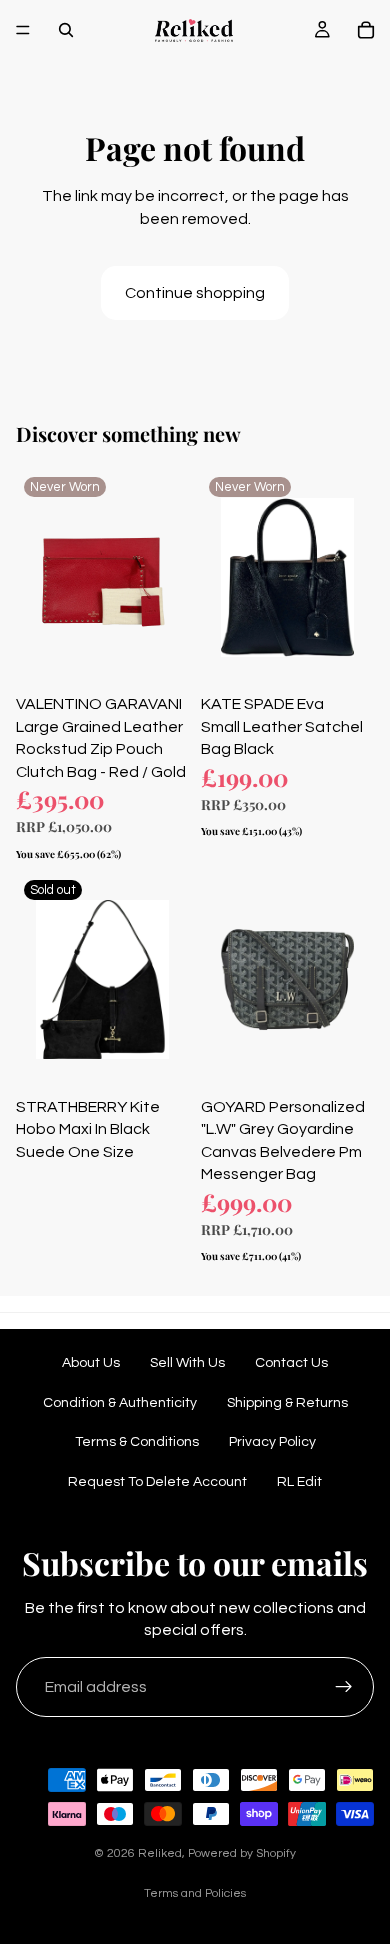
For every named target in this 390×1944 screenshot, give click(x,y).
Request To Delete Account (157, 1482)
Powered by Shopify (242, 1853)
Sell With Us (187, 1363)
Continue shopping (195, 293)
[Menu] (23, 30)
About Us (91, 1363)
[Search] (66, 30)
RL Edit (299, 1482)
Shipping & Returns (287, 1403)
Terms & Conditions (137, 1442)
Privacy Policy (272, 1442)
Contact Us (291, 1363)
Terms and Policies (195, 1893)
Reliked (160, 1853)
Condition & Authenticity (120, 1403)
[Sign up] (344, 1687)
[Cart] (366, 30)
